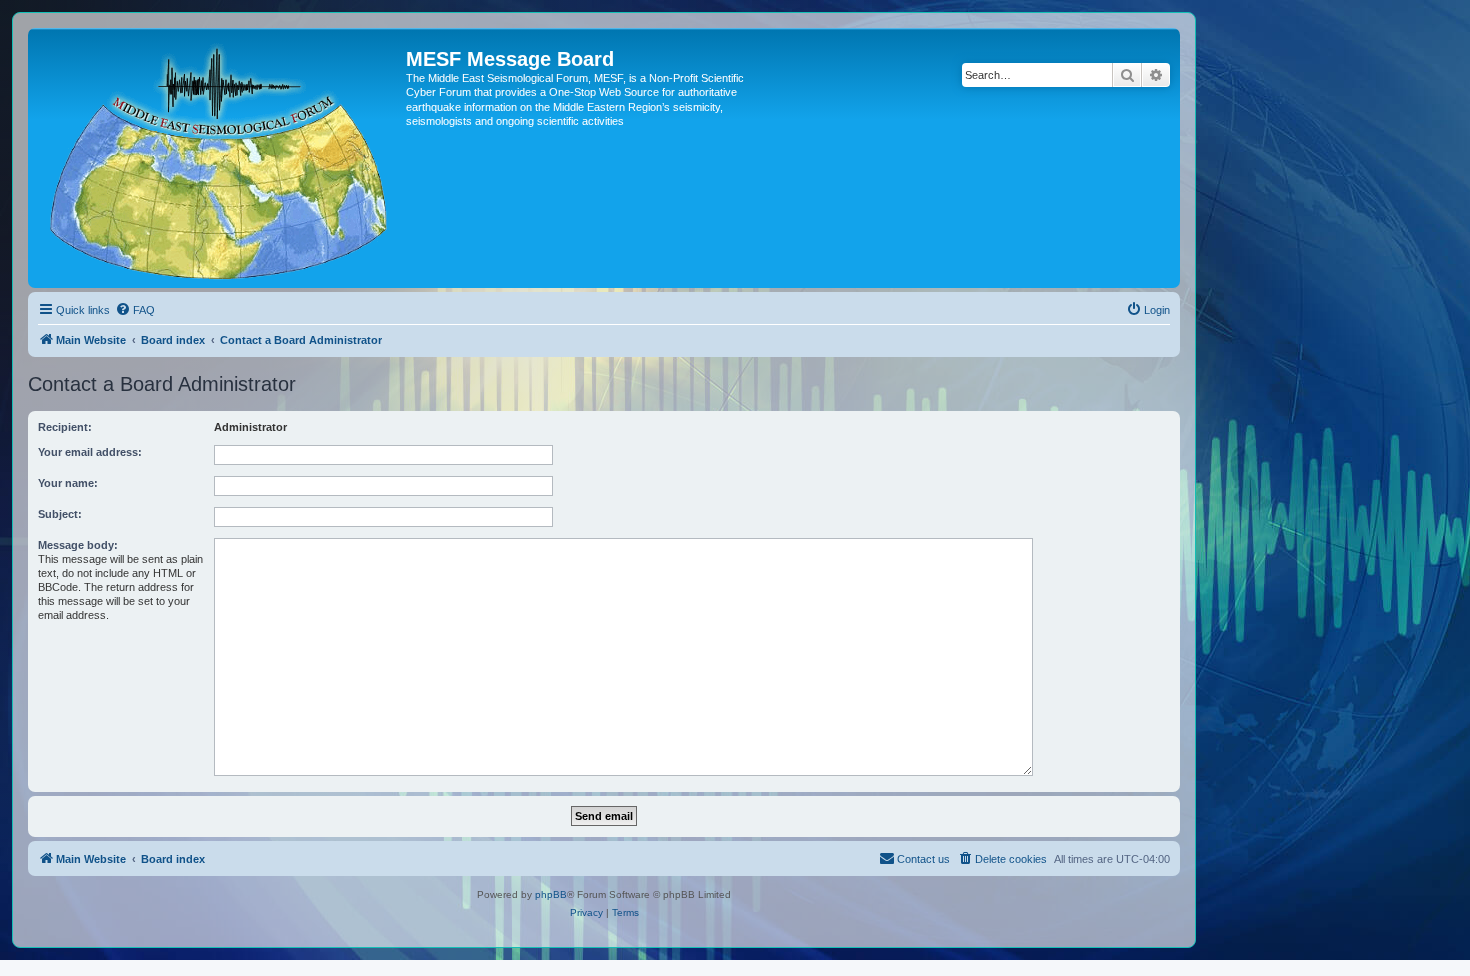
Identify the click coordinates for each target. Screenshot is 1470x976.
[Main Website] (219, 158)
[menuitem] (135, 310)
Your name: (68, 483)
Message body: (78, 545)
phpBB (551, 894)
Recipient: (65, 427)
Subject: (60, 514)
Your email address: (90, 452)
